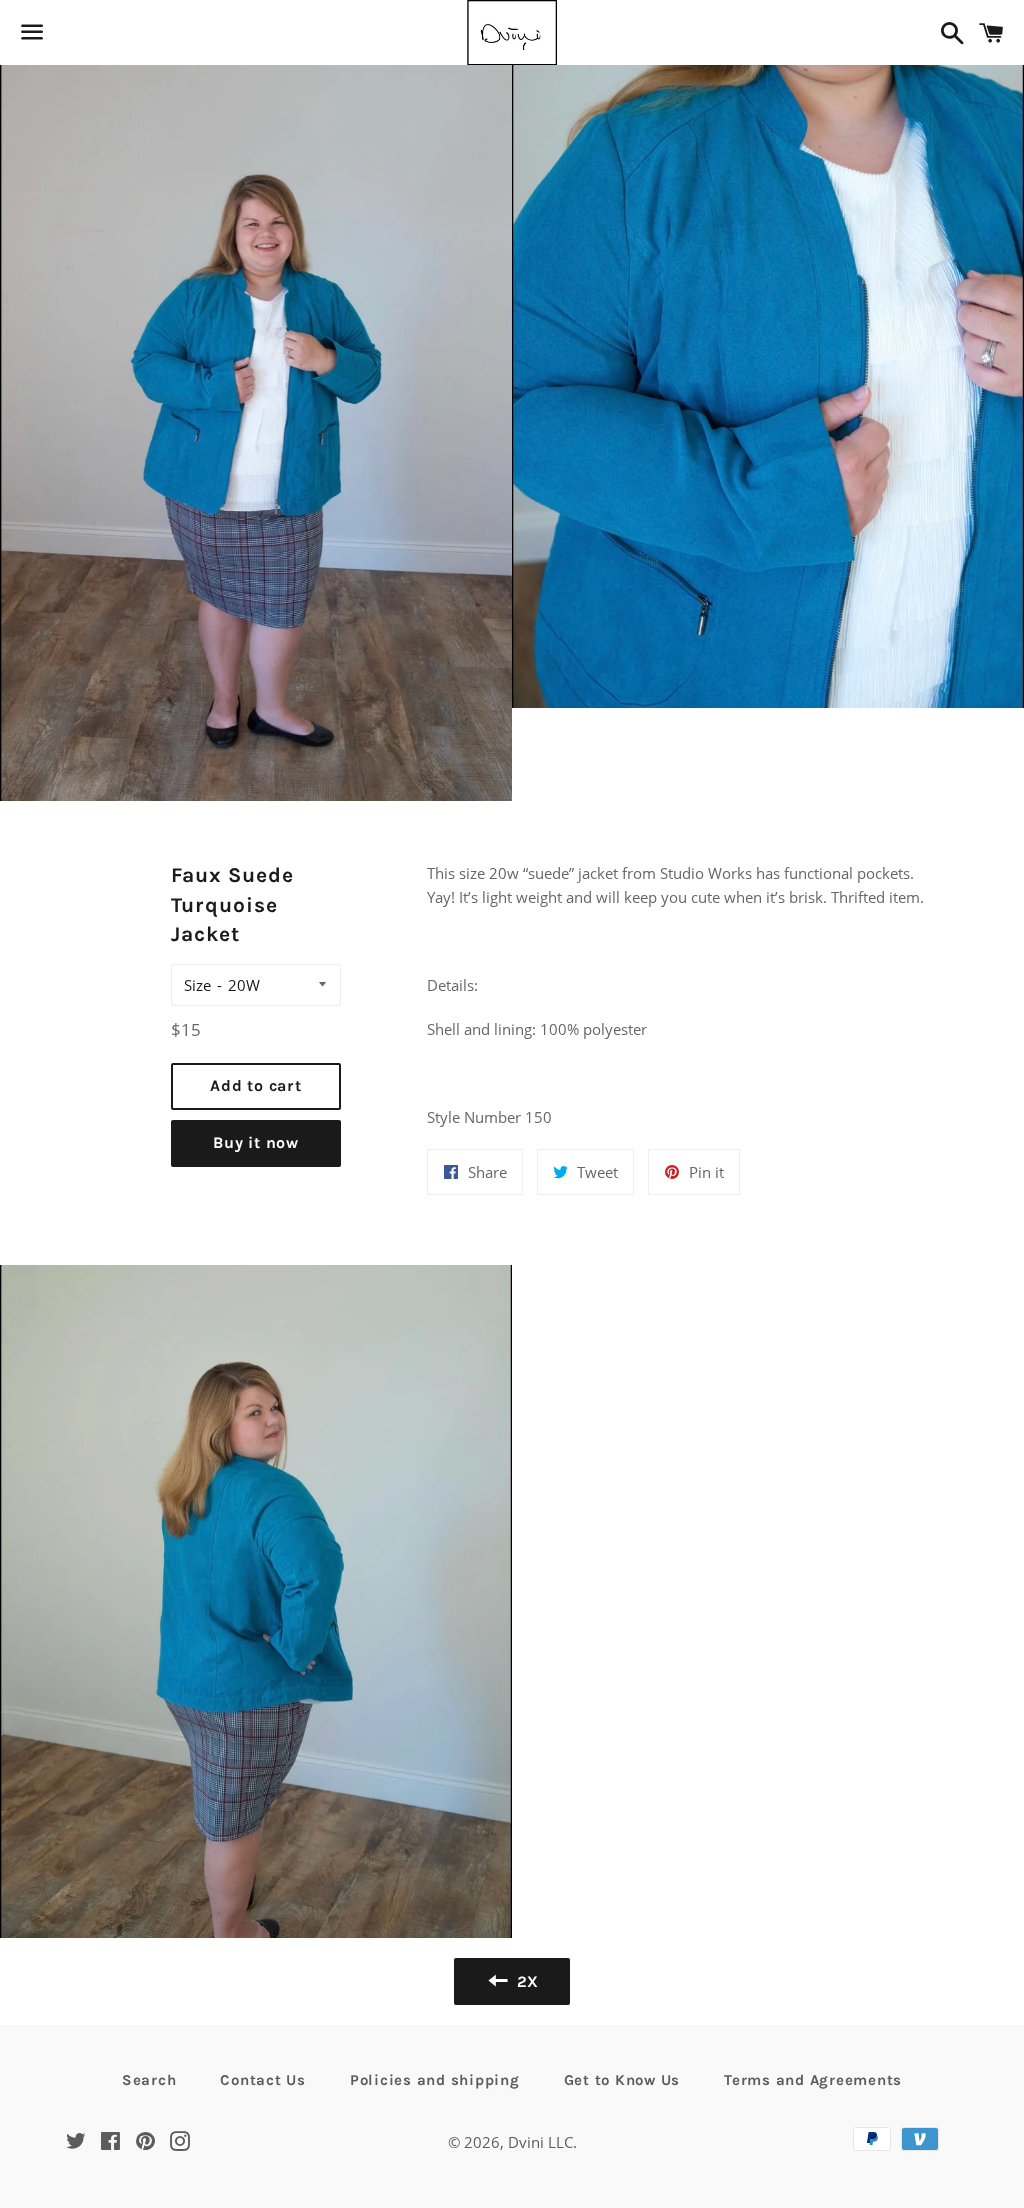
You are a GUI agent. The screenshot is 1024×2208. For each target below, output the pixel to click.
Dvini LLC (540, 2142)
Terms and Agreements (813, 2080)
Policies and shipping (435, 2080)
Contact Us (263, 2080)
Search (149, 2080)
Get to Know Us (622, 2080)
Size (197, 985)
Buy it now (256, 1142)
